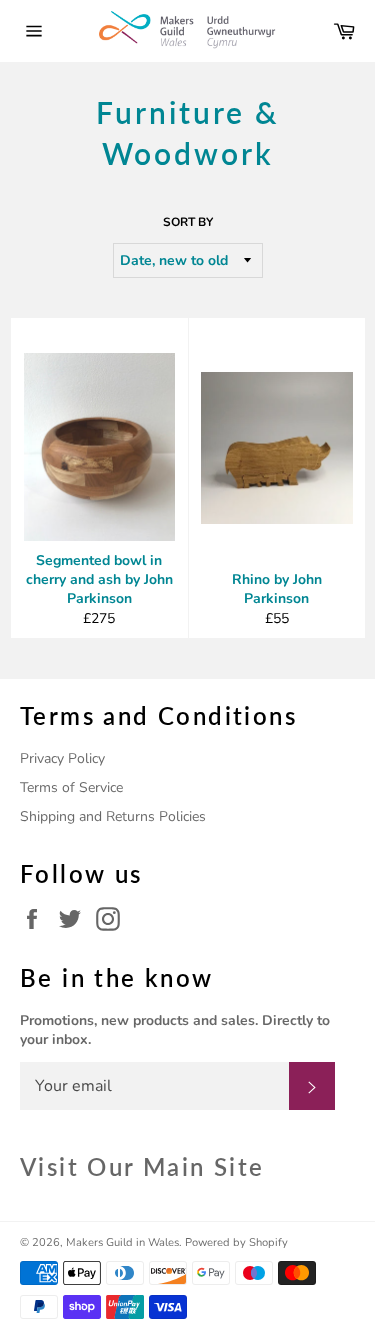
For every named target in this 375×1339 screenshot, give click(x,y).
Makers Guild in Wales (122, 1242)
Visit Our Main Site (142, 1166)
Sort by (188, 222)
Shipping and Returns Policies (113, 816)
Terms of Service (71, 787)
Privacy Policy (62, 758)
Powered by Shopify (236, 1242)
